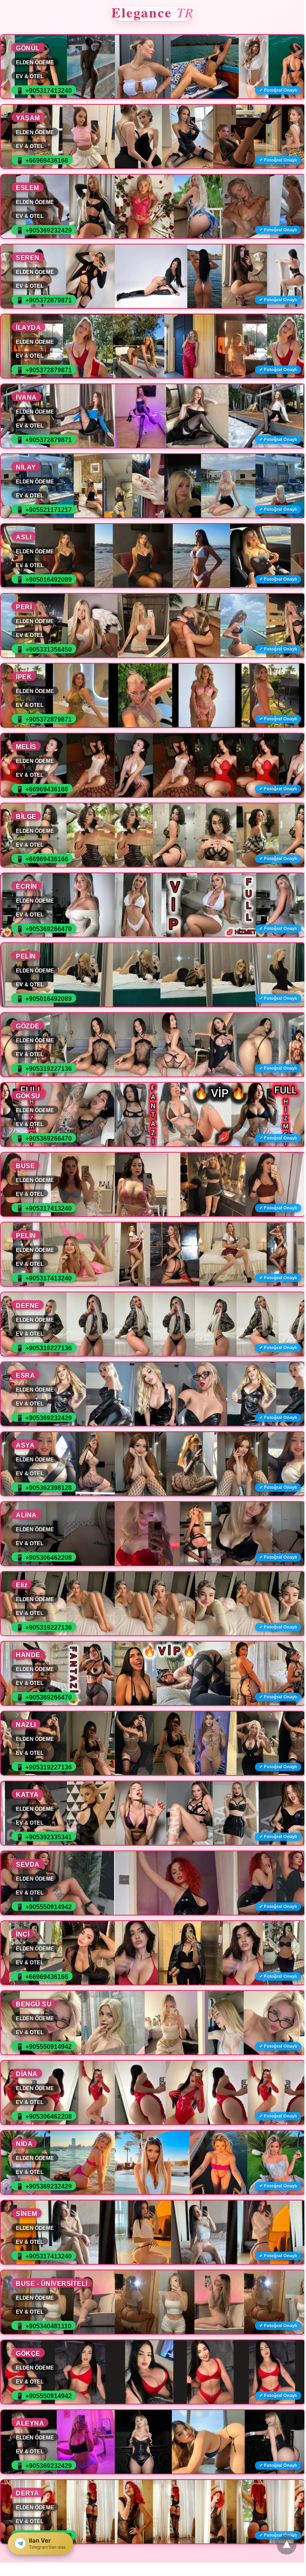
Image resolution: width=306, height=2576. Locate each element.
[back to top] (287, 2545)
